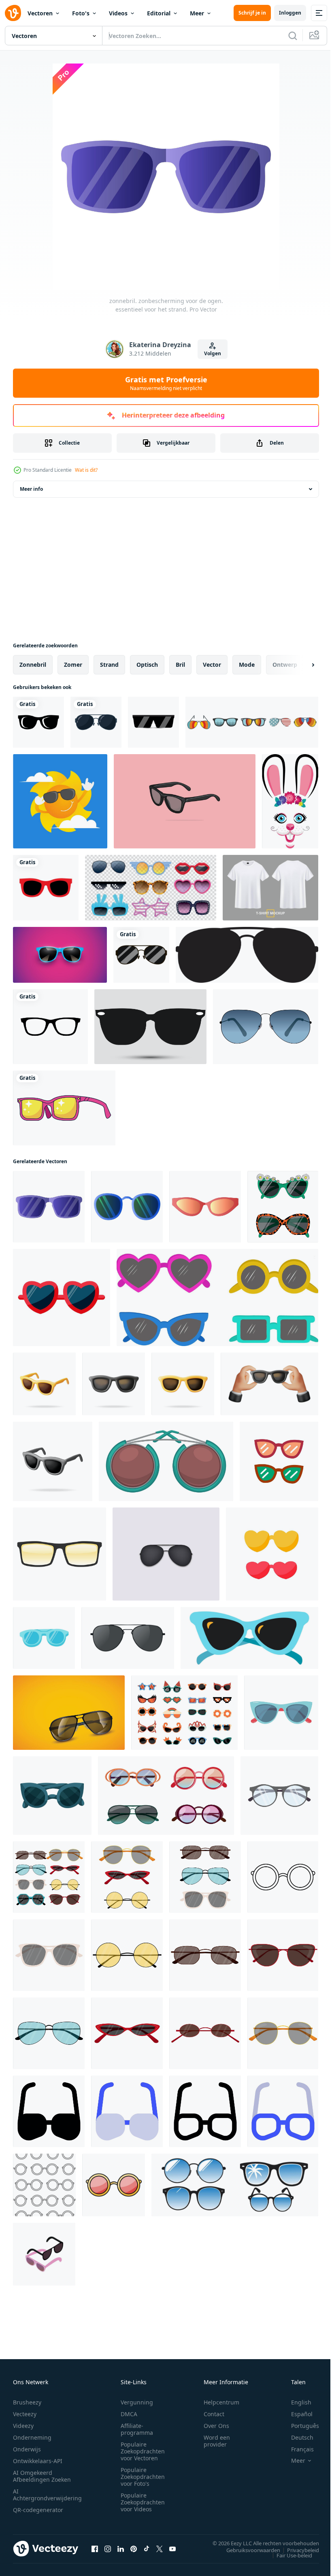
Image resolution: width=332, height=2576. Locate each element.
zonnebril (33, 665)
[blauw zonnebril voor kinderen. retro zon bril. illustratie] (44, 1638)
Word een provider (217, 2441)
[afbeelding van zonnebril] (69, 1713)
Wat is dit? (86, 470)
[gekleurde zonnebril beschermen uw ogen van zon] (283, 1877)
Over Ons (216, 2426)
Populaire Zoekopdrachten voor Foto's (143, 2477)
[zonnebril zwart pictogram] (150, 1027)
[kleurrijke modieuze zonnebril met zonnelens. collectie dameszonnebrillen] (49, 1877)
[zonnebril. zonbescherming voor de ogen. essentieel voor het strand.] (49, 1207)
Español (296, 2414)
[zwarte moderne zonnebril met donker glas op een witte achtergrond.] (153, 722)
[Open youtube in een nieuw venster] (172, 2548)
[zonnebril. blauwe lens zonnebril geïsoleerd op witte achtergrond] (266, 1027)
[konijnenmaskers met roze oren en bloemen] (290, 801)
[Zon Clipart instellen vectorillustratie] (60, 801)
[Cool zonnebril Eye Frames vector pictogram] (38, 722)
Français (296, 2449)
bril (180, 665)
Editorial (159, 13)
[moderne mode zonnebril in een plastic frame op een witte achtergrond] (283, 1207)
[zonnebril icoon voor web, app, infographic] (49, 2111)
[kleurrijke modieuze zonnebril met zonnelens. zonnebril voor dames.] (49, 1955)
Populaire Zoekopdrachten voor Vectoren (143, 2451)
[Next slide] (300, 665)
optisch (147, 665)
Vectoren (40, 13)
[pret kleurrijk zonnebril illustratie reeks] (184, 1713)
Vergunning (137, 2402)
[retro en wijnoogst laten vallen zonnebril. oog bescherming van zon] (52, 1796)
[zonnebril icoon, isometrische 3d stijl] (44, 2254)
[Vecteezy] (13, 13)
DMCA (129, 2414)
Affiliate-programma (137, 2429)
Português (299, 2426)
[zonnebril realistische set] (151, 888)
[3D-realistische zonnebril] (128, 1638)
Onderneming (32, 2437)
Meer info (31, 489)
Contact (214, 2414)
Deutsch (296, 2437)
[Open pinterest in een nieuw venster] (134, 2548)
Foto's (81, 13)
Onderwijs (27, 2449)
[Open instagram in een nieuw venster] (108, 2548)
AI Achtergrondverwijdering (47, 2495)
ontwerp (285, 665)
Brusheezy (27, 2402)
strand (109, 665)
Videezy (23, 2426)
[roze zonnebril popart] (64, 1108)
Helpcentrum (221, 2402)
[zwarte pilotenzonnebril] (247, 955)
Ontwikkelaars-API (38, 2461)
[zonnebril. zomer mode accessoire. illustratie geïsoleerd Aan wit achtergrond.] (281, 1713)
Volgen (213, 353)
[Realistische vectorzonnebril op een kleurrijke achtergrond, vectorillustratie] (60, 955)
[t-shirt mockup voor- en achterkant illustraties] (270, 888)
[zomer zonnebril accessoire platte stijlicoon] (96, 722)
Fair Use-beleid (288, 2555)
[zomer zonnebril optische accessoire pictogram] (141, 955)
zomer (73, 665)
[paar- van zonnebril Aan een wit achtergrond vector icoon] (279, 1461)
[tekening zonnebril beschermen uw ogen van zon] (44, 2185)
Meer (197, 13)
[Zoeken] (293, 36)
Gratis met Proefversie (166, 383)
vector (212, 665)
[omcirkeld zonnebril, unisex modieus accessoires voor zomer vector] (166, 1461)
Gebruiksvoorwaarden (247, 2550)
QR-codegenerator (38, 2510)
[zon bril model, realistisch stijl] (60, 1554)
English (295, 2402)
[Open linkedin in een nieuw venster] (121, 2548)
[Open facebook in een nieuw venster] (95, 2548)
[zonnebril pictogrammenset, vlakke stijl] (252, 722)
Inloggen (290, 13)
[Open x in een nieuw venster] (160, 2548)
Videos (118, 13)
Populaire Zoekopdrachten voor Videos (143, 2502)
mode (247, 665)
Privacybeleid (297, 2550)
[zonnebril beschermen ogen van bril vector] (249, 1638)
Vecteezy (25, 2414)
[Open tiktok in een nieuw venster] (147, 2548)
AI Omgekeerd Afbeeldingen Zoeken (42, 2476)
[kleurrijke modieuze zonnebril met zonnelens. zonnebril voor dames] (205, 1955)
